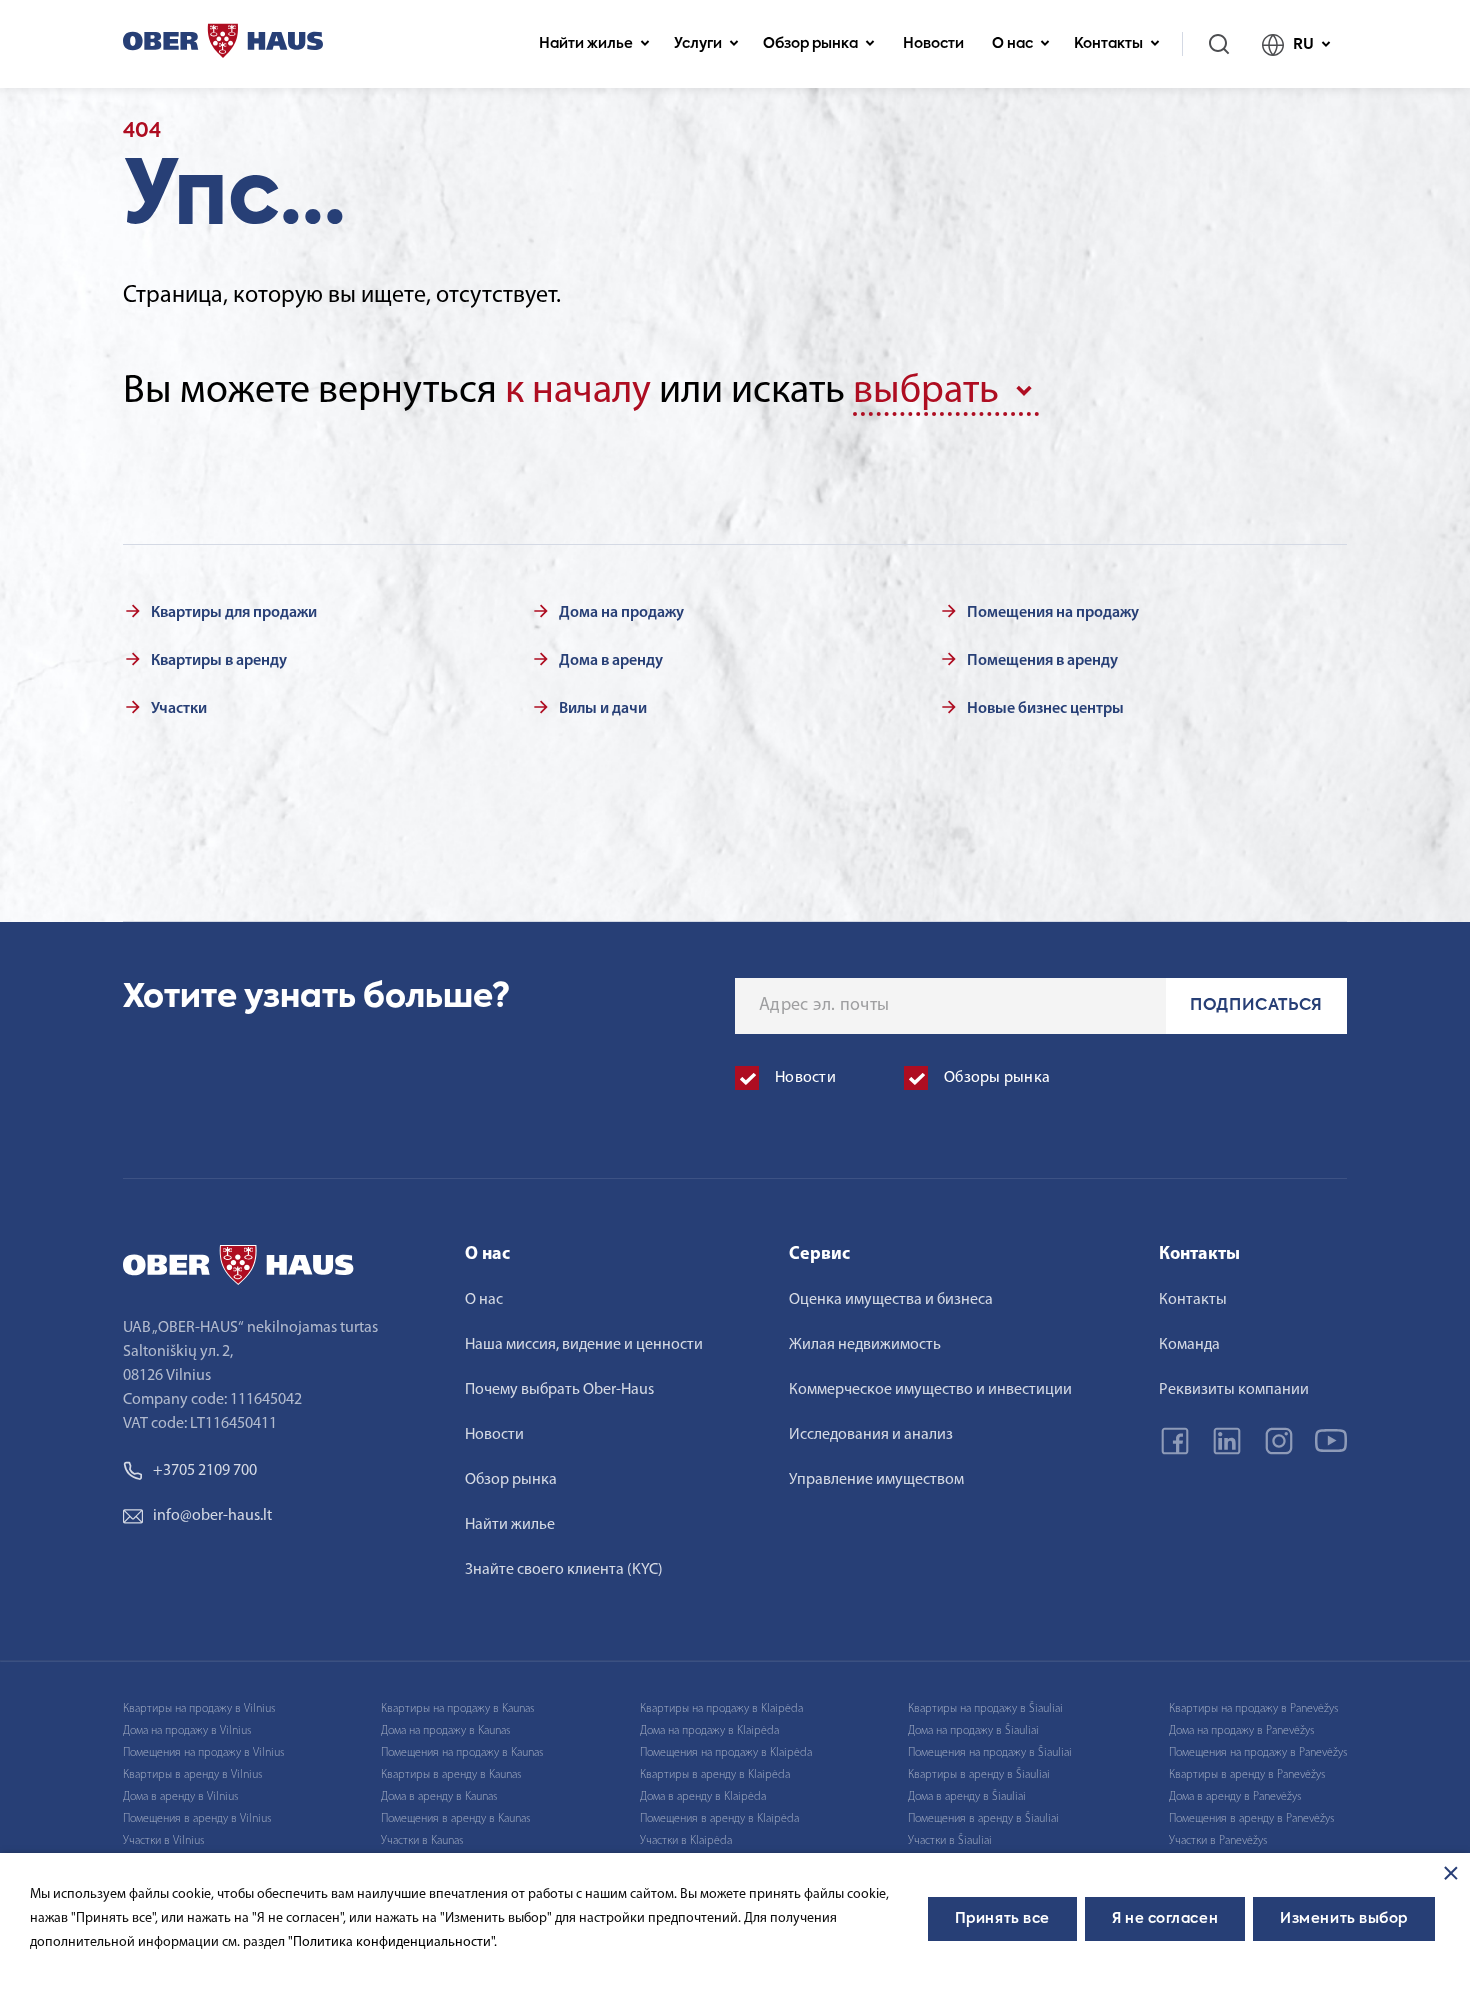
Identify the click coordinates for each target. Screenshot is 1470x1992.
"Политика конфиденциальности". (392, 1942)
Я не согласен (1165, 1919)
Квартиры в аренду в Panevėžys (1247, 1775)
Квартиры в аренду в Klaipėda (715, 1775)
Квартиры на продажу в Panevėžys (1253, 1709)
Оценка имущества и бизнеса (891, 1300)
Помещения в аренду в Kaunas (455, 1819)
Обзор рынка (810, 44)
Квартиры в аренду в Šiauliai (979, 1775)
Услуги (698, 44)
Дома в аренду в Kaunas (439, 1797)
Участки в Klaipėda (686, 1841)
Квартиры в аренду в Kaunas (451, 1775)
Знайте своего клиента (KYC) (564, 1570)
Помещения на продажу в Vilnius (203, 1753)
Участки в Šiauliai (950, 1841)
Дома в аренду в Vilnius (180, 1797)
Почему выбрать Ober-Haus (559, 1390)
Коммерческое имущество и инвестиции (930, 1390)
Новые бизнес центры (1045, 709)
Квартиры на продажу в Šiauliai (985, 1709)
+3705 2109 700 (205, 1471)
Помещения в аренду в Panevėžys (1251, 1819)
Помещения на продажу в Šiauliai (990, 1753)
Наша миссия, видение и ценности (584, 1345)
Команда (1189, 1345)
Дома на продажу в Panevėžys (1241, 1731)
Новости (933, 44)
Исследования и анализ (871, 1435)
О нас (1012, 44)
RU (1303, 44)
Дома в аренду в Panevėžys (1235, 1797)
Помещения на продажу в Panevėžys (1258, 1753)
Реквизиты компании (1234, 1390)
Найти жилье (586, 44)
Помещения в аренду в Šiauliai (983, 1819)
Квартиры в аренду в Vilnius (192, 1775)
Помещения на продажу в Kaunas (462, 1753)
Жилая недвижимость (865, 1345)
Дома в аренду (611, 661)
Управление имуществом (876, 1480)
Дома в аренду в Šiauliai (967, 1797)
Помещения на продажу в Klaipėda (726, 1753)
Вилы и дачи (603, 709)
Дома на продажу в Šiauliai (973, 1731)
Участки (179, 709)
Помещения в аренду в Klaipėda (719, 1819)
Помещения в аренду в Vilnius (197, 1819)
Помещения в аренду (1042, 661)
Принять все (1002, 1919)
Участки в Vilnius (163, 1841)
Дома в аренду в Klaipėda (703, 1797)
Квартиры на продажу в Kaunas (457, 1709)
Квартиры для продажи (234, 613)
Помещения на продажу (1053, 613)
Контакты (1108, 44)
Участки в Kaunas (422, 1841)
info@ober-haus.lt (212, 1516)
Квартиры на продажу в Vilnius (199, 1709)
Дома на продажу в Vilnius (187, 1731)
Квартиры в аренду (219, 661)
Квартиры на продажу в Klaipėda (721, 1709)
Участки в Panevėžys (1218, 1841)
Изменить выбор (1344, 1919)
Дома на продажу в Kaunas (445, 1731)
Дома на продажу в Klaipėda (709, 1731)
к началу (578, 392)
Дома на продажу (621, 613)
